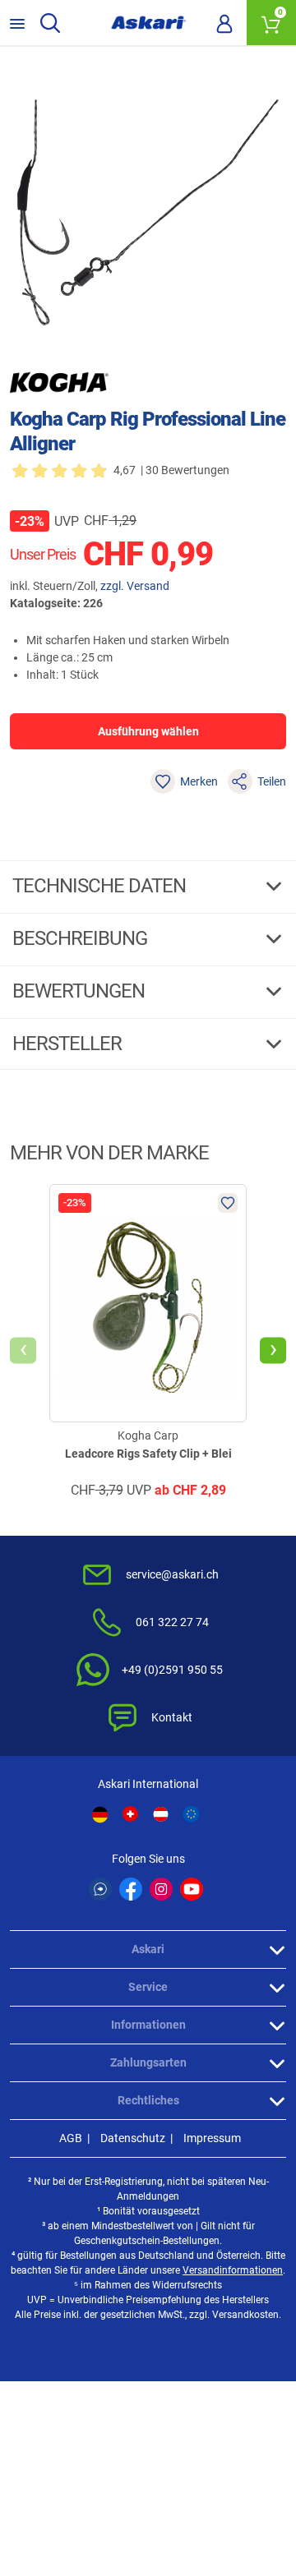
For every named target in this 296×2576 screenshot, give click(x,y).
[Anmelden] (224, 23)
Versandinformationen (233, 2270)
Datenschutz (133, 2138)
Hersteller (69, 1044)
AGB (71, 2138)
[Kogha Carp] (59, 382)
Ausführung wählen (148, 731)
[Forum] (100, 1889)
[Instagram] (161, 1889)
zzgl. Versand (135, 586)
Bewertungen (81, 991)
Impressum (212, 2138)
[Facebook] (131, 1889)
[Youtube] (192, 1889)
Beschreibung (82, 938)
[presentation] (23, 1351)
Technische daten (101, 886)
